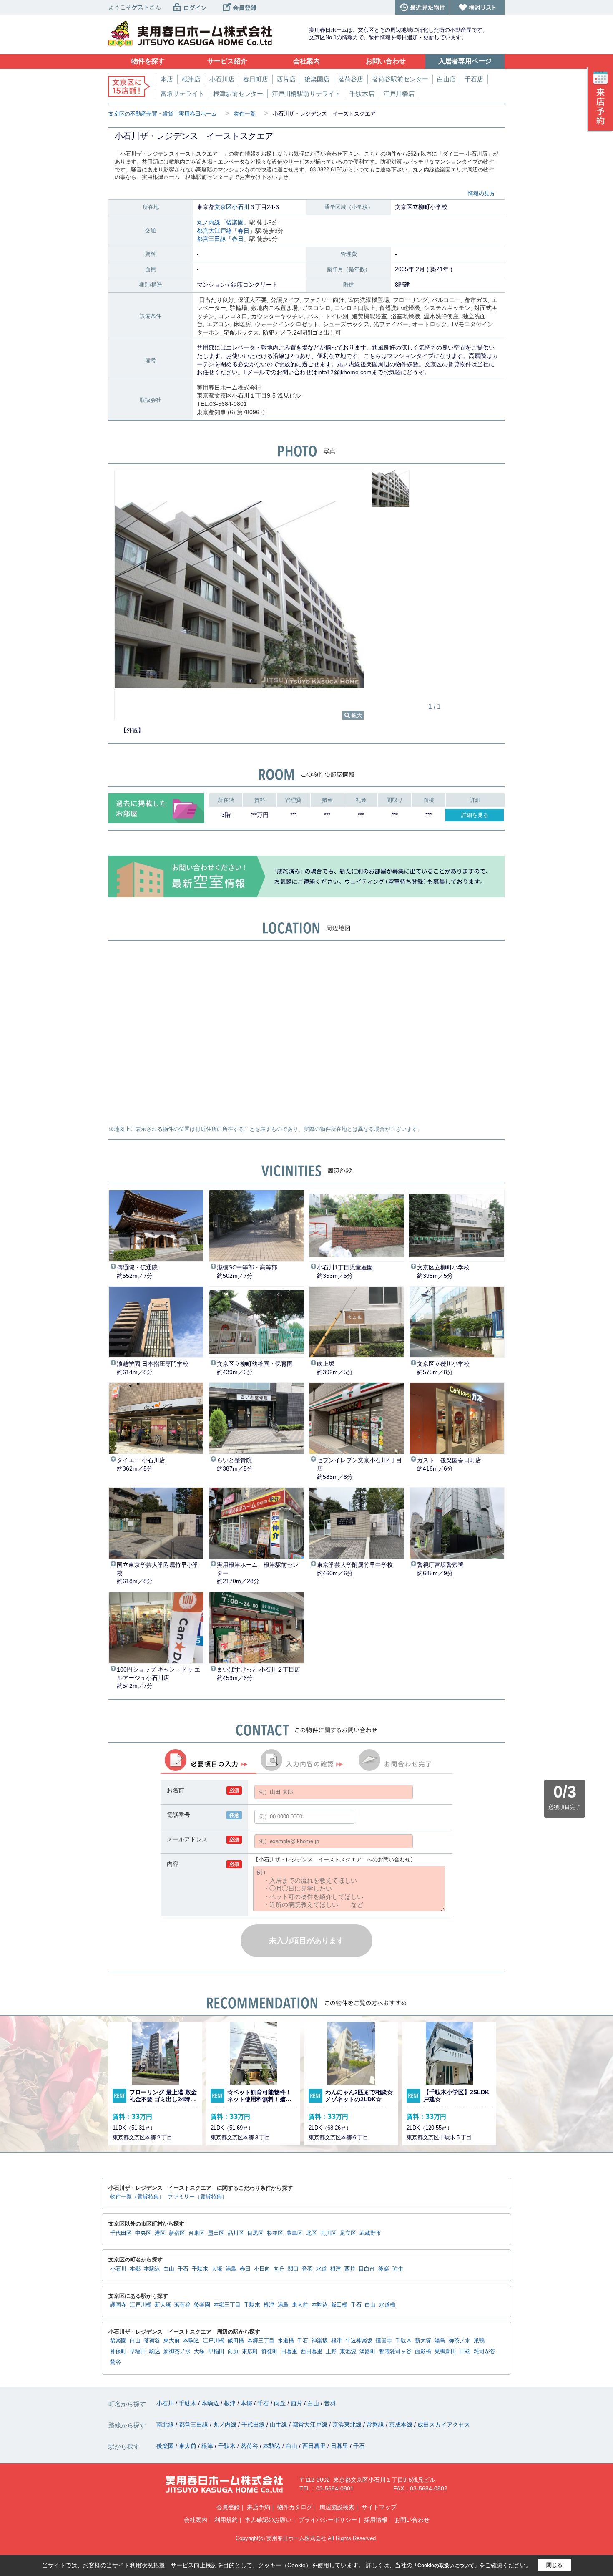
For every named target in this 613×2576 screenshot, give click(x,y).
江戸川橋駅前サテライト (306, 94)
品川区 (236, 2233)
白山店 (446, 79)
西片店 (286, 79)
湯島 (231, 2269)
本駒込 (152, 2269)
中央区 (143, 2233)
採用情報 (376, 2520)
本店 (167, 79)
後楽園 (235, 222)
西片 (350, 2269)
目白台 (367, 2269)
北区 (312, 2233)
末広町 (250, 2352)
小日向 (262, 2269)
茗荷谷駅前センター (400, 79)
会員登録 (228, 2507)
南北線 (166, 2425)
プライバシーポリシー (328, 2520)
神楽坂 (320, 2341)
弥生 (398, 2269)
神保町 (118, 2352)
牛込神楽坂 (359, 2341)
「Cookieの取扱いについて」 (446, 2566)
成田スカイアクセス (444, 2425)
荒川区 (328, 2233)
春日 (244, 231)
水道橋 (387, 2305)
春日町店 (256, 79)
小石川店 (222, 79)
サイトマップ (379, 2507)
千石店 (474, 79)
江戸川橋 (141, 2305)
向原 (233, 2352)
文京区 (223, 207)
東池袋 (348, 2352)
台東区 (197, 2233)
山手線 (279, 2425)
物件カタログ (295, 2507)
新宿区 (177, 2233)
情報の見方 (481, 193)
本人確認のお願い (268, 2520)
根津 (336, 2269)
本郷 (135, 2269)
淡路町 (368, 2352)
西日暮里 (312, 2352)
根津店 (191, 79)
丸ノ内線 (209, 222)
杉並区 (275, 2233)
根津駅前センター (238, 94)
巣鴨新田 (445, 2352)
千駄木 (200, 2269)
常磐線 (376, 2425)
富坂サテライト (182, 94)
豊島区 (295, 2233)
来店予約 (259, 2507)
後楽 (384, 2269)
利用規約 (226, 2520)
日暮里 (289, 2352)
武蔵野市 (370, 2233)
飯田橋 (339, 2305)
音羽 (307, 2269)
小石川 (241, 207)
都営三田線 (211, 239)
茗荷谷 (182, 2305)
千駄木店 (362, 94)
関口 (293, 2269)
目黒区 (255, 2233)
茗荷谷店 (351, 79)
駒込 (155, 2352)
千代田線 (254, 2425)
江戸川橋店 (399, 94)
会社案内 (196, 2520)
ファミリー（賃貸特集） (197, 2197)
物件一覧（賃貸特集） (137, 2197)
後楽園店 (317, 79)
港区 (160, 2233)
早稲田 (138, 2352)
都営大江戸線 (214, 231)
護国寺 (118, 2305)
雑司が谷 (485, 2352)
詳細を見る (475, 815)
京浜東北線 (348, 2425)
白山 (169, 2269)
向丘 (279, 2269)
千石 (183, 2269)
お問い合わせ (412, 2520)
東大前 (300, 2305)
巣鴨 (479, 2341)
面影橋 (423, 2352)
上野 (331, 2352)
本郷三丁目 (227, 2305)
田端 (465, 2352)
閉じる (554, 2565)
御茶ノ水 (460, 2341)
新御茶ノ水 (177, 2352)
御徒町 (270, 2352)
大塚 (217, 2269)
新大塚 (163, 2305)
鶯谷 (116, 2362)
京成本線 (402, 2425)
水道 (322, 2269)
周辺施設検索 (337, 2507)
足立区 (348, 2233)
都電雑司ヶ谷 (395, 2352)
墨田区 (216, 2233)
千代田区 (121, 2233)
